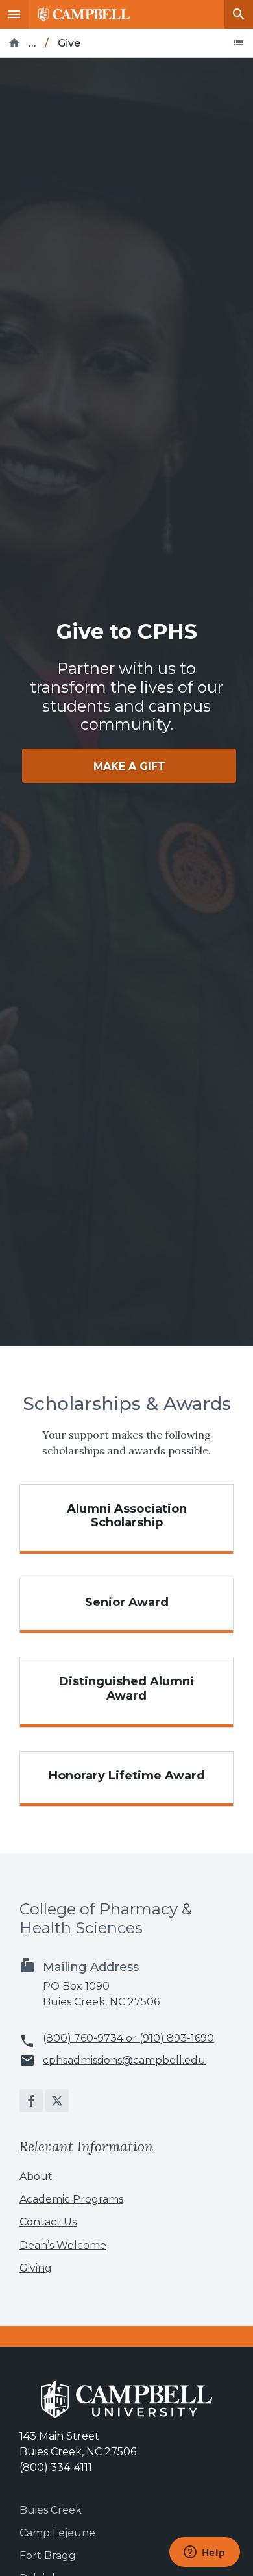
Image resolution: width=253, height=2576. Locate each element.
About (36, 2176)
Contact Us (48, 2222)
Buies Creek (51, 2510)
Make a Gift (129, 766)
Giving (36, 2268)
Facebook (31, 2101)
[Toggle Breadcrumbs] (239, 43)
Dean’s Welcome (63, 2245)
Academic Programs (71, 2199)
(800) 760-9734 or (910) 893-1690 (128, 2038)
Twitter (57, 2101)
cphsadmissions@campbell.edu (124, 2061)
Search (239, 14)
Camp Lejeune (57, 2533)
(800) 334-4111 (56, 2467)
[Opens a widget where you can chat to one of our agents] (204, 2553)
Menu (14, 14)
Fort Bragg (48, 2556)
